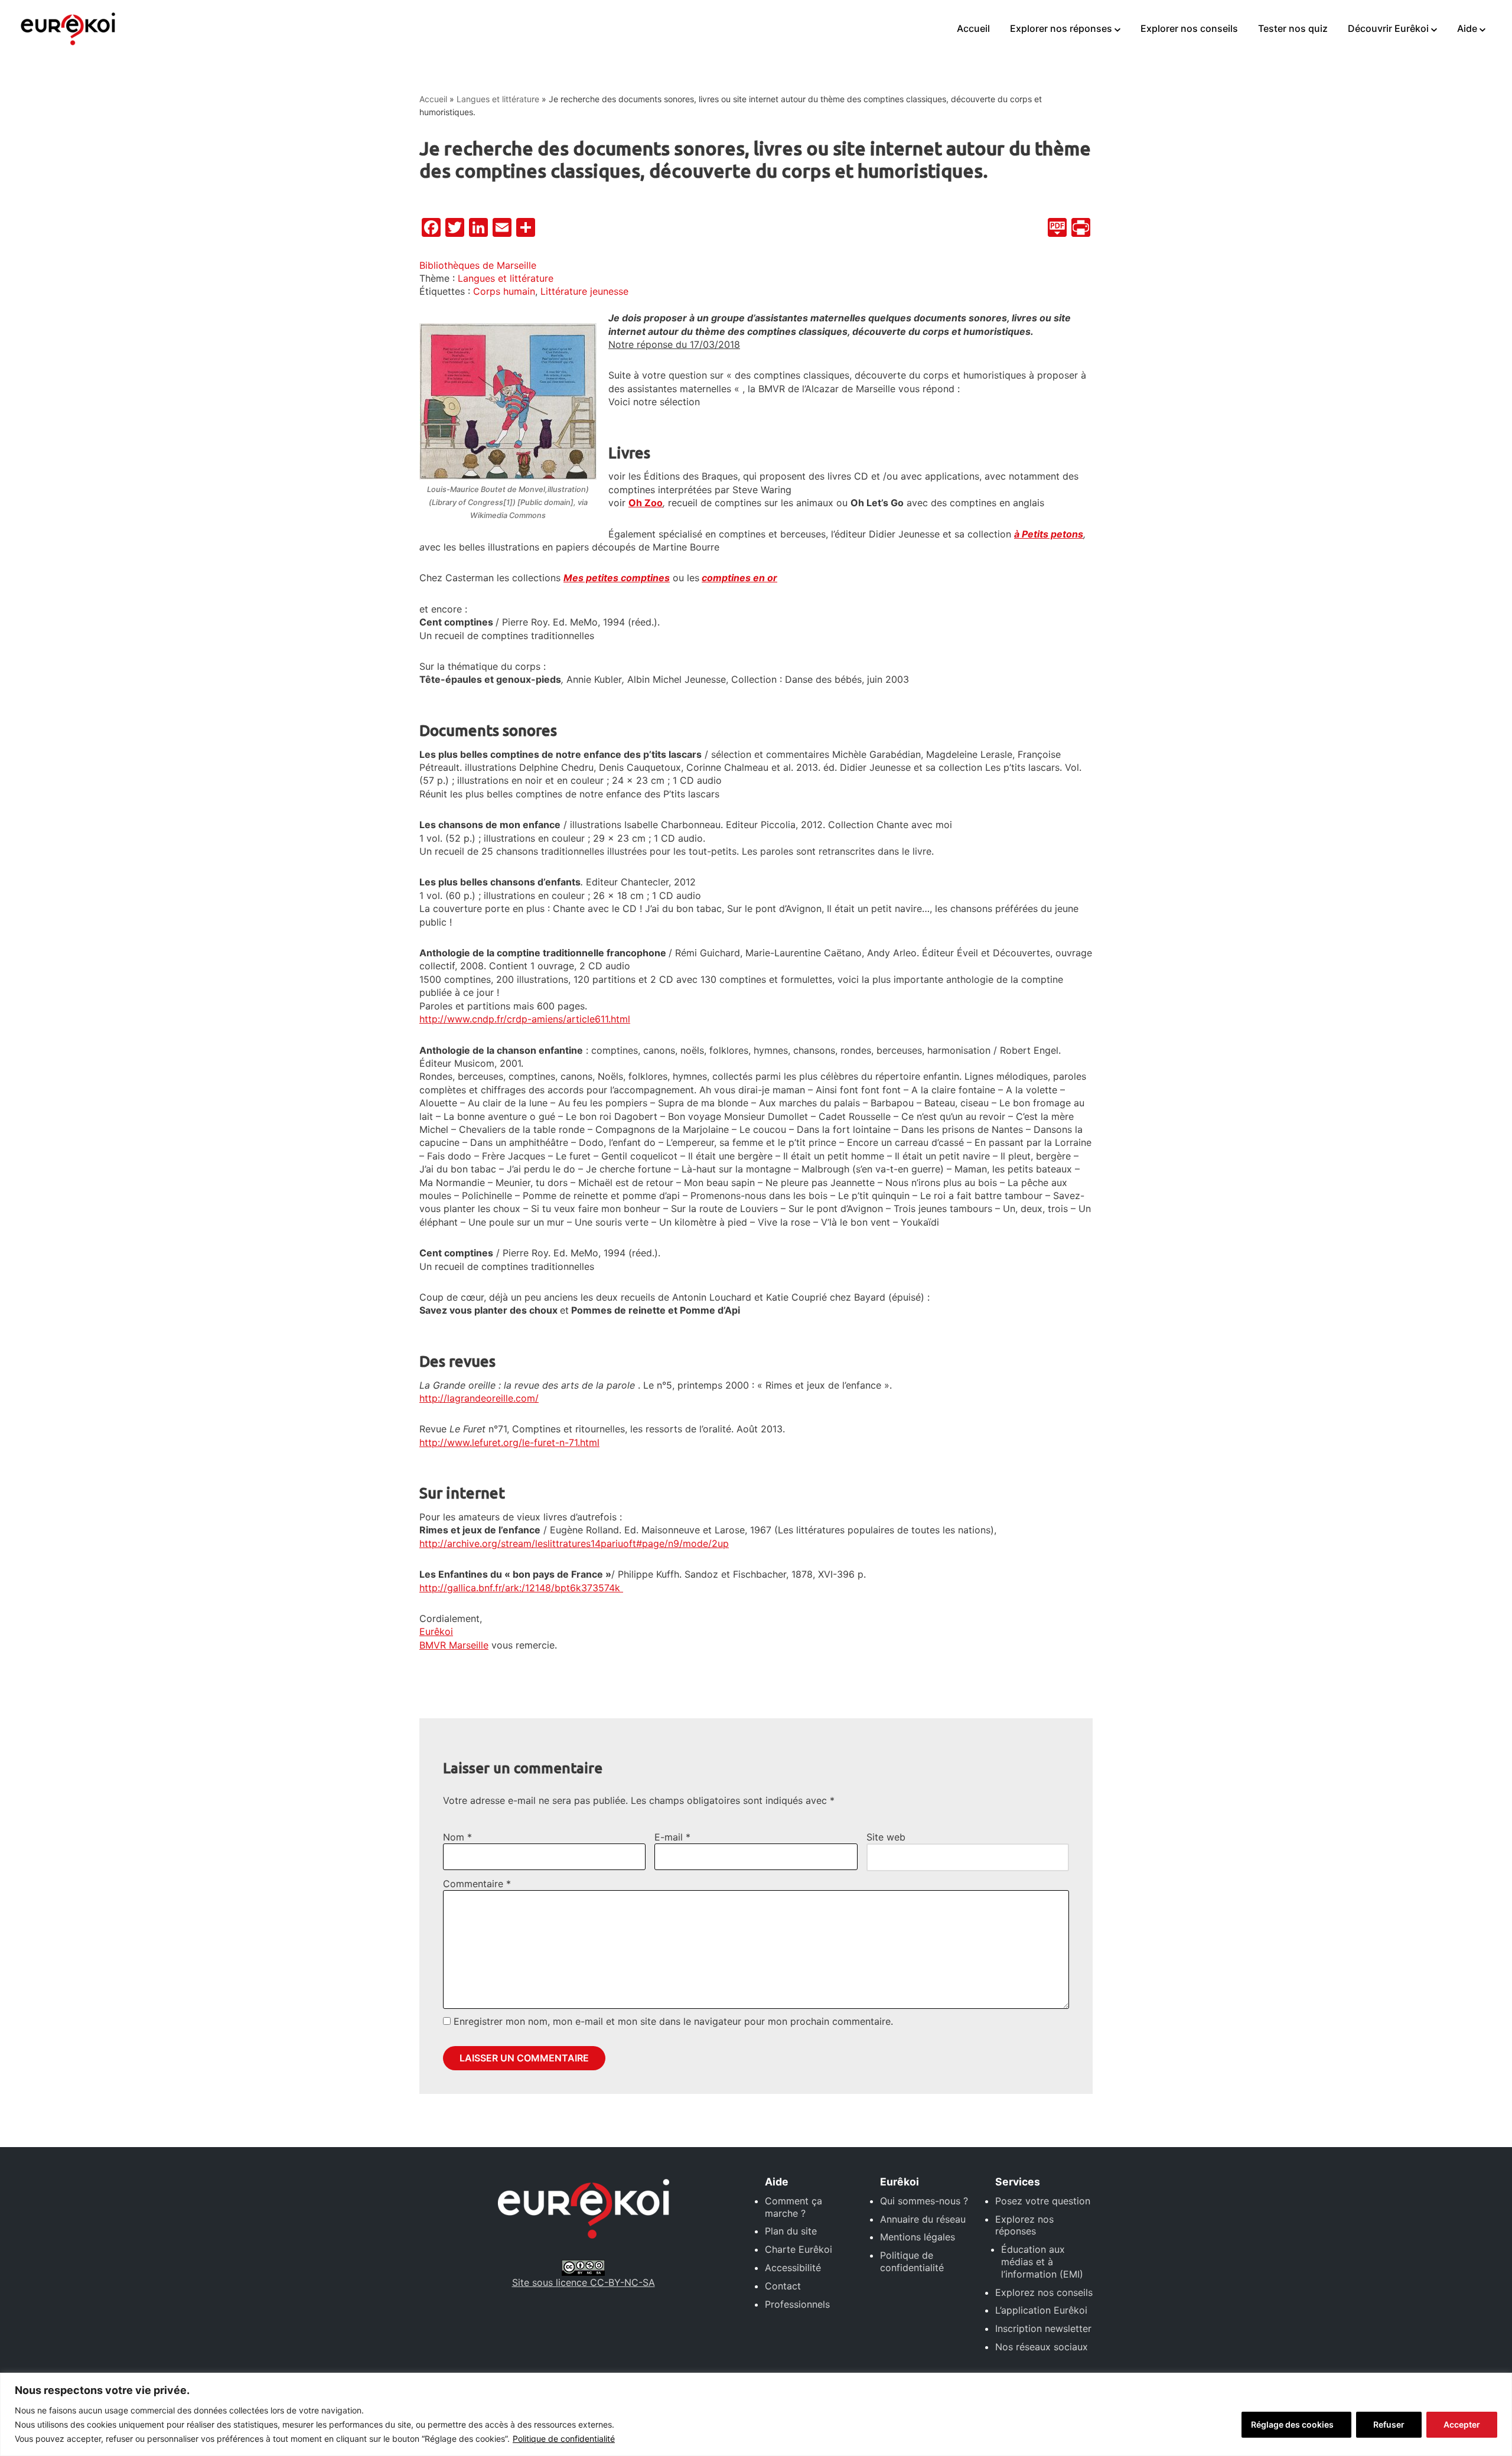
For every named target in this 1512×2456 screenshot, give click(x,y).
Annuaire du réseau (923, 2219)
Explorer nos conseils (1189, 28)
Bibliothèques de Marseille (478, 265)
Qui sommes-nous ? (924, 2201)
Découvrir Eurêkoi (1388, 28)
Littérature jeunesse (584, 291)
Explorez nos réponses (1024, 2225)
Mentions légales (918, 2237)
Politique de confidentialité (564, 2439)
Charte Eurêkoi (799, 2249)
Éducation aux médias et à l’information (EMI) (1042, 2262)
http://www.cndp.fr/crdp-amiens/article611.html (525, 1019)
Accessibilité (793, 2268)
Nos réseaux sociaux (1042, 2347)
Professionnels (797, 2304)
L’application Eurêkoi (1041, 2310)
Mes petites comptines (617, 578)
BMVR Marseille (454, 1645)
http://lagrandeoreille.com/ (479, 1398)
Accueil (973, 28)
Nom (457, 1837)
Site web (886, 1837)
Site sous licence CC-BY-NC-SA (584, 2282)
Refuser (1389, 2424)
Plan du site (791, 2231)
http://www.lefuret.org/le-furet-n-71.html (509, 1442)
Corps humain (504, 291)
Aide (1467, 28)
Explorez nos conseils (1044, 2292)
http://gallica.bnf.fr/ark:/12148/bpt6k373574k (521, 1588)
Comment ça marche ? (794, 2207)
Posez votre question (1043, 2201)
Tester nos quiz (1293, 28)
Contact (783, 2286)
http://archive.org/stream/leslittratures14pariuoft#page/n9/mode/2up (574, 1543)
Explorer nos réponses (1061, 28)
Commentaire (477, 1884)
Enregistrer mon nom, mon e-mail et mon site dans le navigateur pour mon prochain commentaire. (673, 2021)
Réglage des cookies (1292, 2424)
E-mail (672, 1837)
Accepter (1462, 2424)
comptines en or (739, 578)
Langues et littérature (498, 99)
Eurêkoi (436, 1631)
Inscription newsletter (1043, 2328)
